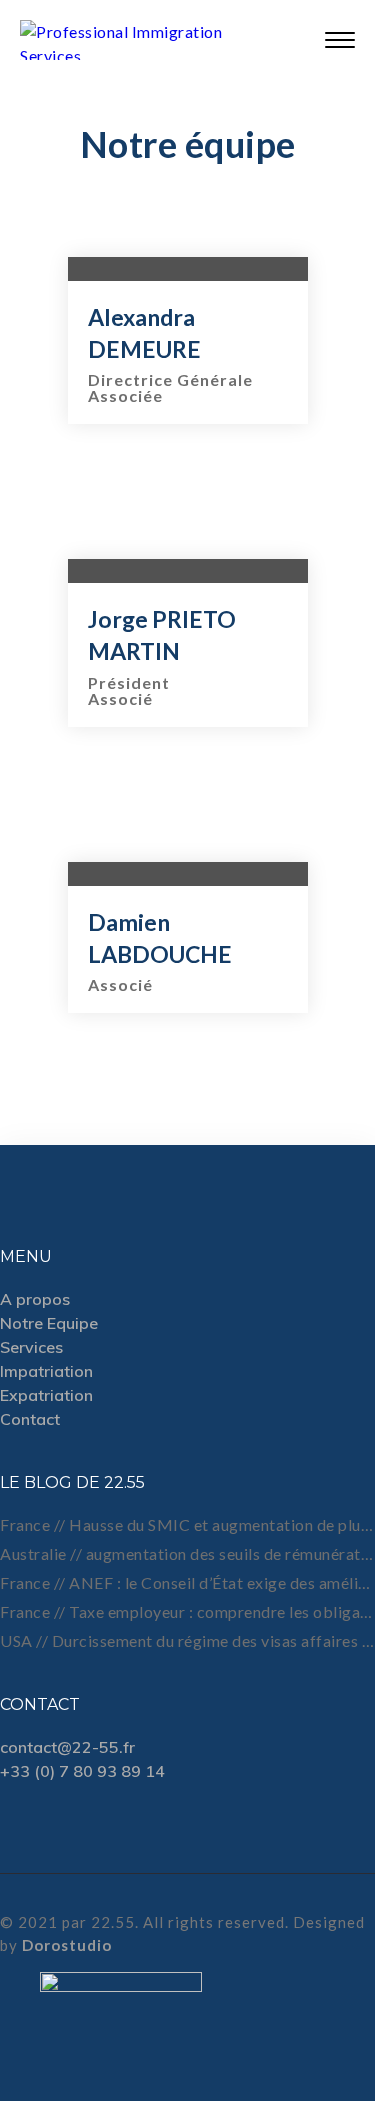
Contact (30, 1419)
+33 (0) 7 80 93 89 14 (82, 1771)
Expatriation (46, 1395)
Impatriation (46, 1371)
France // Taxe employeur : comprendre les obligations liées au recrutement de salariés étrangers (187, 1611)
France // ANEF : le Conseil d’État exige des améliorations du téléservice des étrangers (187, 1582)
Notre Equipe (49, 1323)
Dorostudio (67, 1945)
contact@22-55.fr (67, 1747)
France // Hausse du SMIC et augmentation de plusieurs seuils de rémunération (187, 1524)
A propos (35, 1299)
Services (31, 1347)
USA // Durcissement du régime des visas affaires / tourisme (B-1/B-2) (187, 1640)
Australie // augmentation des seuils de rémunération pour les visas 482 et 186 (187, 1553)
